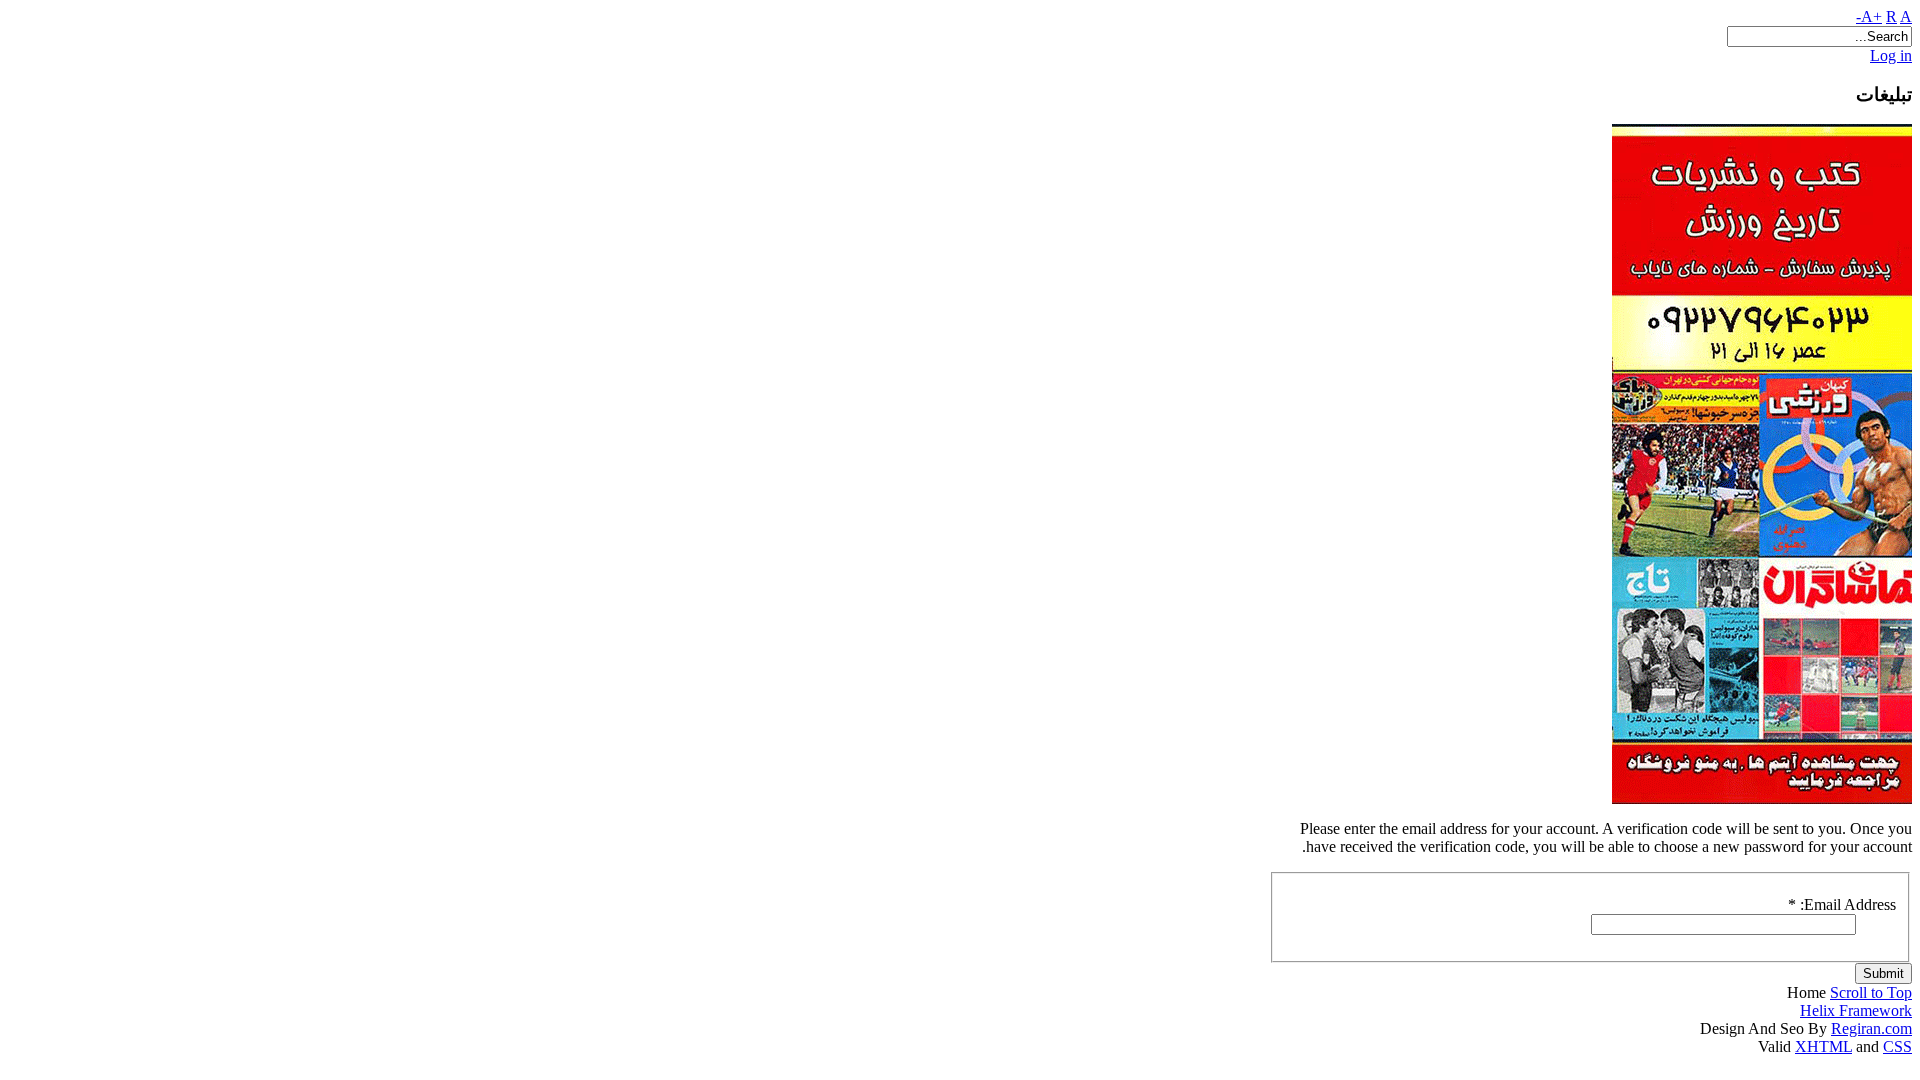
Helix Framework (1856, 1010)
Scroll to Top (1871, 992)
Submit (1883, 973)
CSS (1897, 1046)
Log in (1891, 55)
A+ (1871, 16)
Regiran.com (1871, 1028)
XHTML (1823, 1046)
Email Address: (1842, 904)
